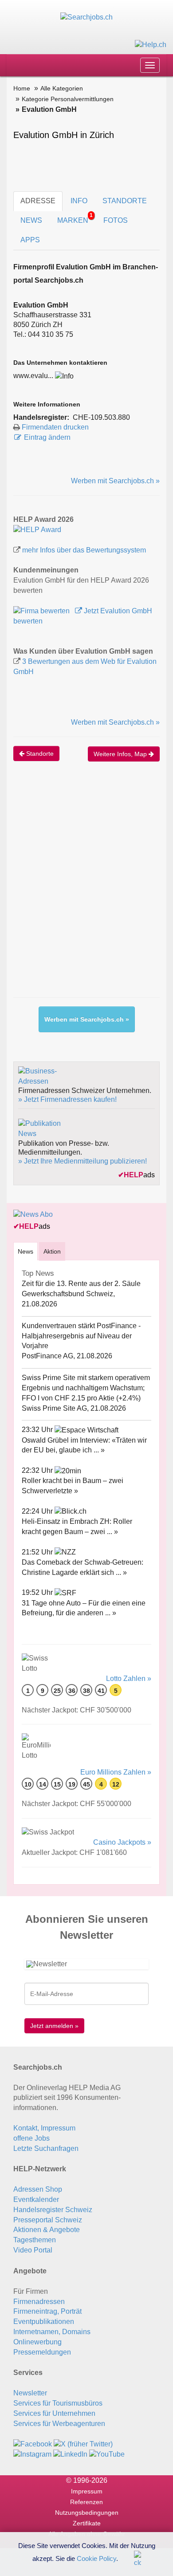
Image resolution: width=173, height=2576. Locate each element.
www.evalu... (33, 376)
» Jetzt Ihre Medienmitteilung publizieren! (83, 1161)
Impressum (87, 2491)
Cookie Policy (96, 2558)
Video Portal (33, 2250)
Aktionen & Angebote (47, 2230)
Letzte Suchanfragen (46, 2148)
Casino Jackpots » (122, 1842)
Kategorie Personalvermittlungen (68, 99)
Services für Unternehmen (54, 2413)
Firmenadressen (39, 2302)
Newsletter (30, 2393)
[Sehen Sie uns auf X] (83, 2444)
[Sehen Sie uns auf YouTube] (107, 2454)
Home (22, 88)
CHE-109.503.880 (101, 417)
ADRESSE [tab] (38, 201)
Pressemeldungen (42, 2352)
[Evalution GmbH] (37, 529)
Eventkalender (36, 2199)
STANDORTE (125, 201)
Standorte (39, 753)
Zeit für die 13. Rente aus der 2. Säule (81, 1284)
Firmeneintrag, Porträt (47, 2311)
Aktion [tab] (52, 1251)
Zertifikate (87, 2523)
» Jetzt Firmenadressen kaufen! (67, 1099)
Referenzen (86, 2502)
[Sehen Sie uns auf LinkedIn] (70, 2454)
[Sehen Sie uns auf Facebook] (33, 2444)
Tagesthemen (35, 2240)
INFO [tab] (79, 201)
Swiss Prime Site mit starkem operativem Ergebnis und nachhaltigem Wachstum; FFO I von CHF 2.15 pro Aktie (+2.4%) (86, 1388)
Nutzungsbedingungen (87, 2513)
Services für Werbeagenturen (59, 2424)
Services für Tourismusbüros (58, 2403)
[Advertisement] (86, 888)
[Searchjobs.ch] (86, 17)
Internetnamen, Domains (52, 2332)
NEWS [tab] (31, 220)
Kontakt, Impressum (44, 2128)
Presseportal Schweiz (48, 2220)
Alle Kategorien (62, 88)
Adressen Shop (38, 2189)
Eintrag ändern (47, 437)
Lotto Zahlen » (129, 1679)
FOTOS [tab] (116, 220)
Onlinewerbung (37, 2342)
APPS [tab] (30, 240)
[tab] (26, 1251)
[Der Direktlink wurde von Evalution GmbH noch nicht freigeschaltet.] (64, 376)
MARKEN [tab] (75, 218)
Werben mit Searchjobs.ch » (115, 481)
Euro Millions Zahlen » (116, 1772)
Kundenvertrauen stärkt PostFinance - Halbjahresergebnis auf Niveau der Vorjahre (81, 1336)
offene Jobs (31, 2138)
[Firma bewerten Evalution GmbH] (42, 611)
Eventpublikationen (44, 2322)
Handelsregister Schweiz (53, 2210)
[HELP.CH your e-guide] (151, 44)
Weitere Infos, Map (121, 754)
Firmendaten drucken (55, 427)
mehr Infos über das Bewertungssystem (84, 550)
